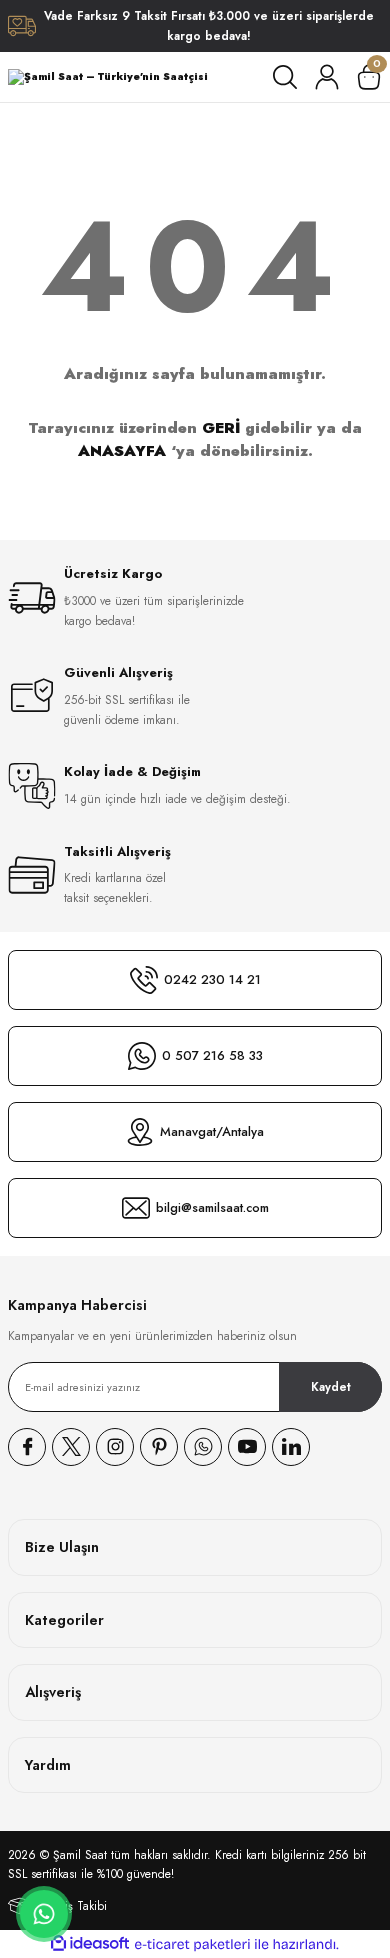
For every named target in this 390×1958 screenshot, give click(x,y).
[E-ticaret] (192, 1944)
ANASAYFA (122, 451)
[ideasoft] (90, 1944)
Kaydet (331, 1386)
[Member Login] (327, 77)
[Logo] (108, 76)
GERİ (221, 428)
